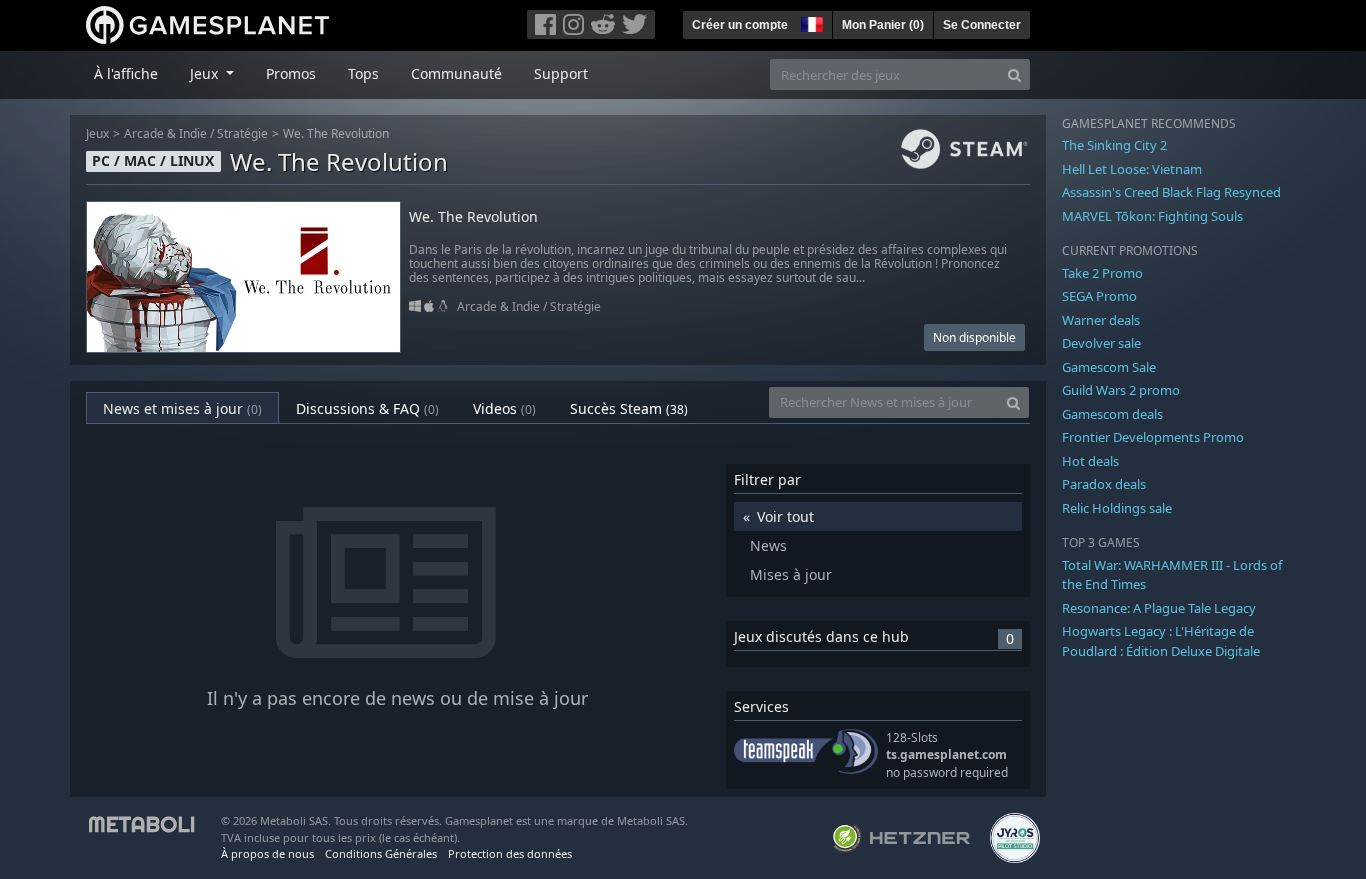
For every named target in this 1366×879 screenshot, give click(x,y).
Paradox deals (1104, 484)
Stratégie (242, 133)
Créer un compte (740, 25)
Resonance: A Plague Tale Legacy (1159, 608)
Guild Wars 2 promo (1121, 390)
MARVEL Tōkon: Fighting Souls (1152, 216)
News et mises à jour (182, 408)
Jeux (97, 133)
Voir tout (785, 516)
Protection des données (510, 853)
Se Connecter (982, 25)
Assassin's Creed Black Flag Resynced (1171, 192)
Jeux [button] (206, 73)
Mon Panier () (883, 25)
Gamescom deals (1112, 414)
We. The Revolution (336, 133)
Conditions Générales (381, 853)
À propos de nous (267, 853)
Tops (363, 73)
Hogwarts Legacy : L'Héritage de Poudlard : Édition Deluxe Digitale (1161, 641)
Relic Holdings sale (1117, 508)
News (768, 545)
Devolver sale (1101, 343)
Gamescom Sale (1109, 367)
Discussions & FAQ (367, 408)
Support (561, 73)
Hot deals (1090, 461)
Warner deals (1101, 320)
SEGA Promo (1099, 296)
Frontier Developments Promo (1153, 437)
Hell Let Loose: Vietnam (1132, 169)
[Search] (1014, 74)
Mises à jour (791, 574)
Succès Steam (629, 408)
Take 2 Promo (1102, 273)
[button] (810, 22)
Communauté (456, 73)
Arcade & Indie (165, 133)
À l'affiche (126, 73)
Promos (291, 73)
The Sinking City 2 (1114, 145)
